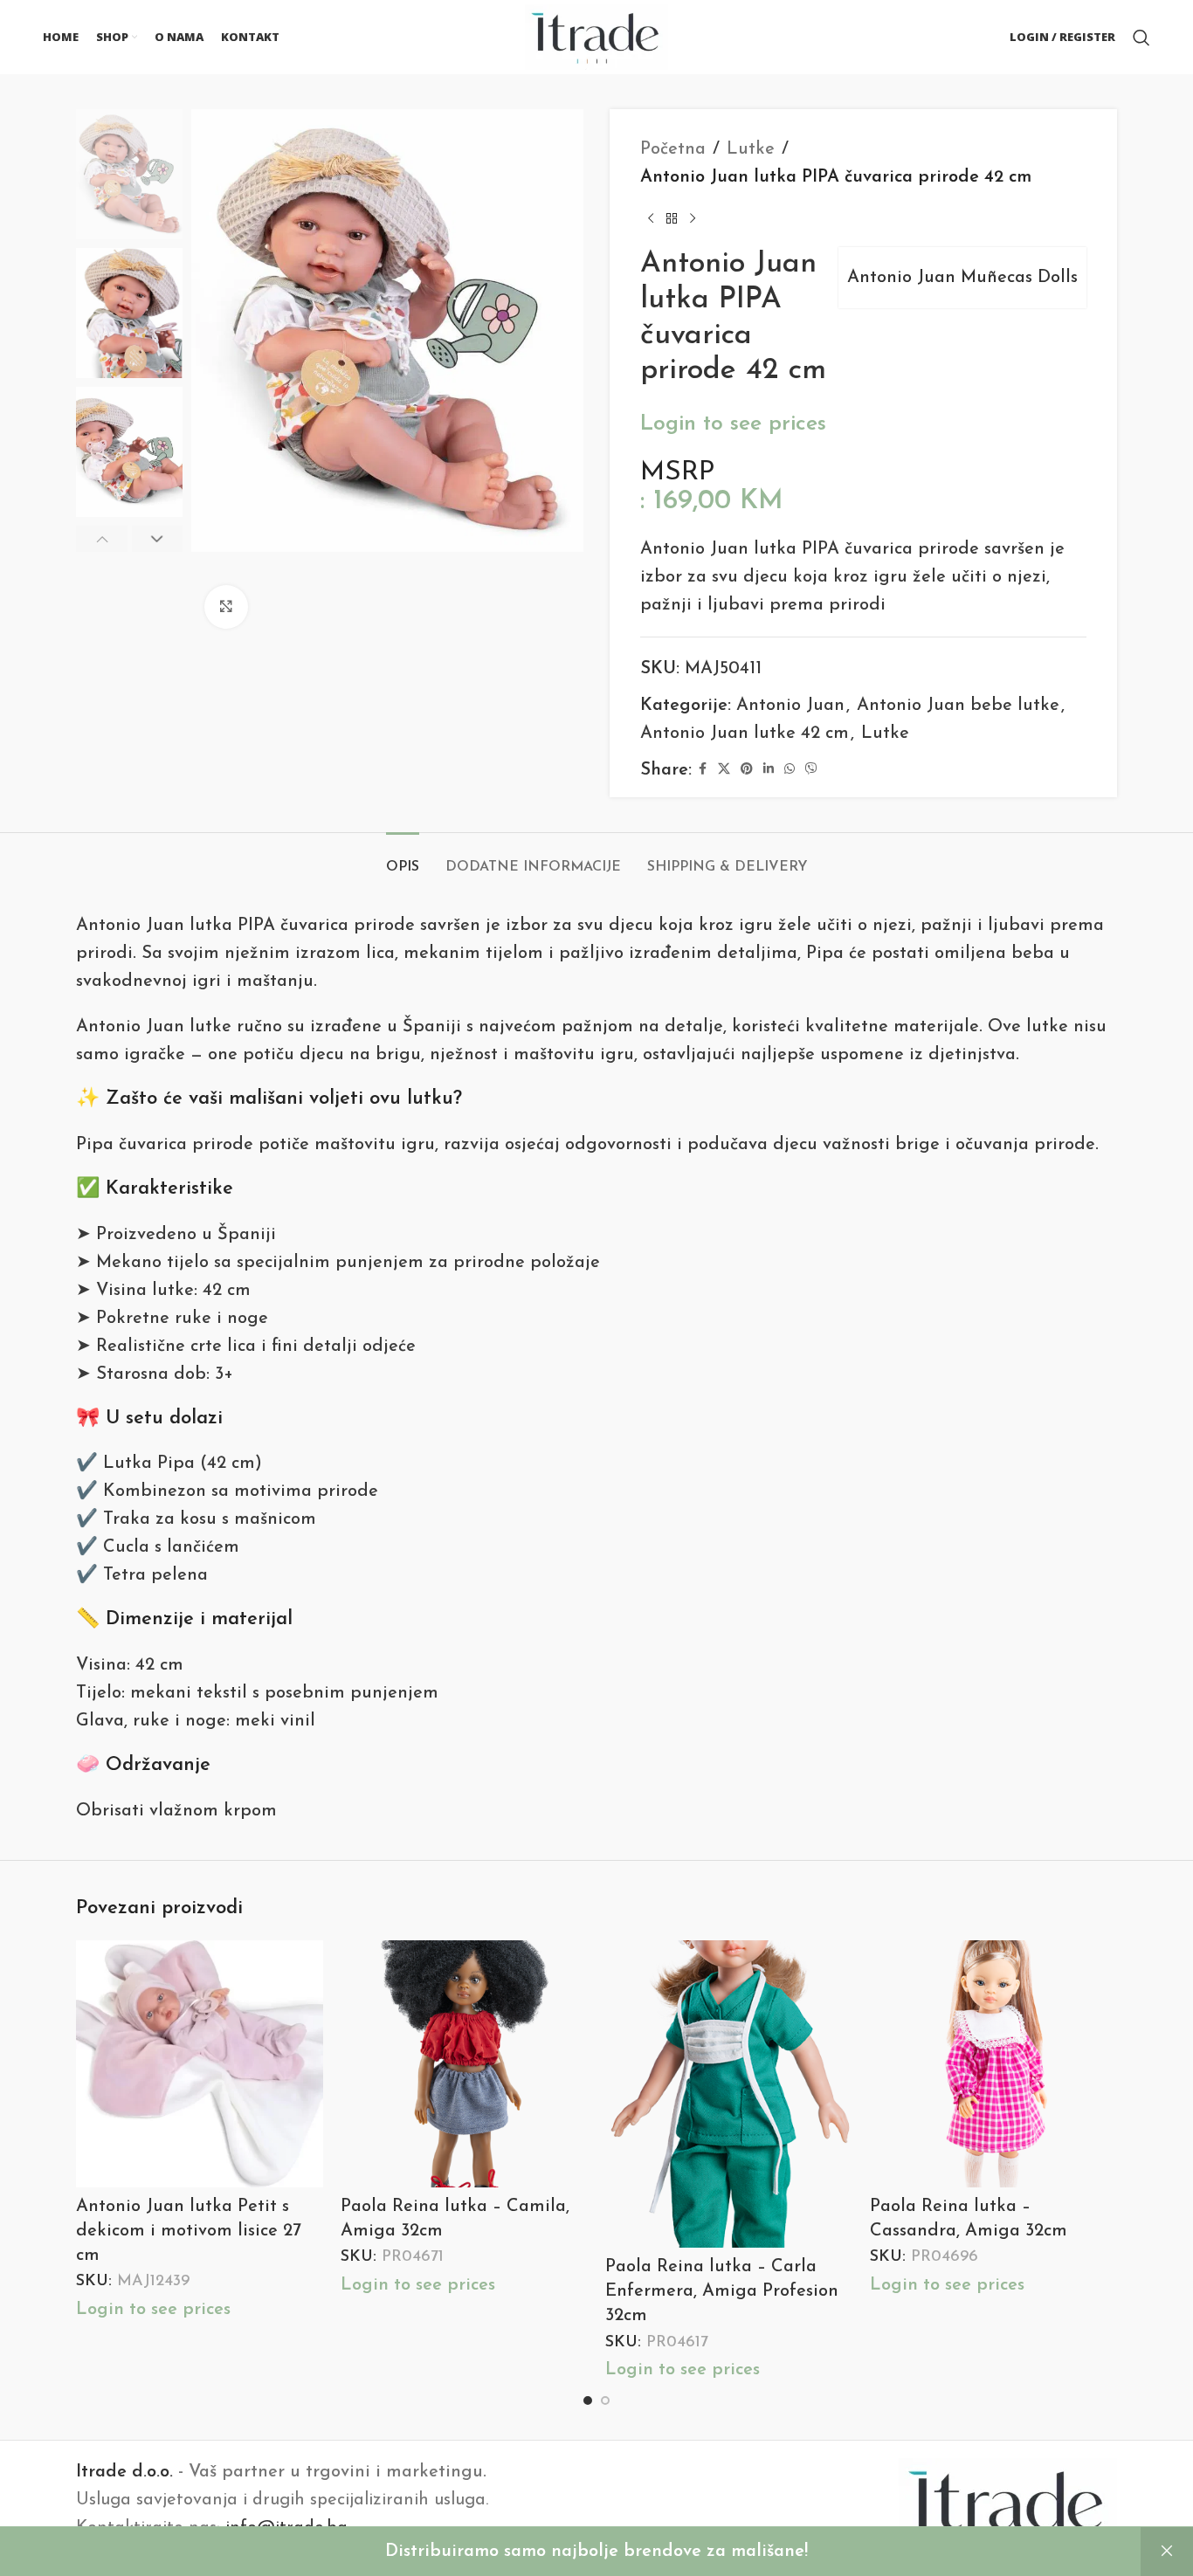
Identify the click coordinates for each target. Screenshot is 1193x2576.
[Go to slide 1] (588, 2400)
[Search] (1141, 38)
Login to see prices (733, 424)
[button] (102, 540)
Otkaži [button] (1167, 2552)
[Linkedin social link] (769, 770)
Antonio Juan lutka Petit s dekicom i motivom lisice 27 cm (189, 2231)
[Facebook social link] (702, 770)
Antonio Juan (790, 706)
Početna (673, 149)
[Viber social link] (811, 770)
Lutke (751, 149)
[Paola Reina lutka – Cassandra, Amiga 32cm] (993, 2064)
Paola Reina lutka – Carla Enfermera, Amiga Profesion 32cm (722, 2291)
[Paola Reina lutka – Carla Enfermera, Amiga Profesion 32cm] (729, 2094)
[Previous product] (651, 219)
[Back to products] (672, 219)
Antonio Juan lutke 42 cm (745, 734)
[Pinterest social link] (747, 770)
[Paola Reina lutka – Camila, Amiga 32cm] (464, 2064)
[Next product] (693, 219)
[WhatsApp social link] (790, 770)
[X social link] (724, 770)
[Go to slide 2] (605, 2400)
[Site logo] (596, 36)
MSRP (677, 473)
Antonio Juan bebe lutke (958, 706)
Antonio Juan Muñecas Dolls (962, 278)
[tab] (403, 859)
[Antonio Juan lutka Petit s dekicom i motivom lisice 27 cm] (200, 2064)
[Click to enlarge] (226, 607)
